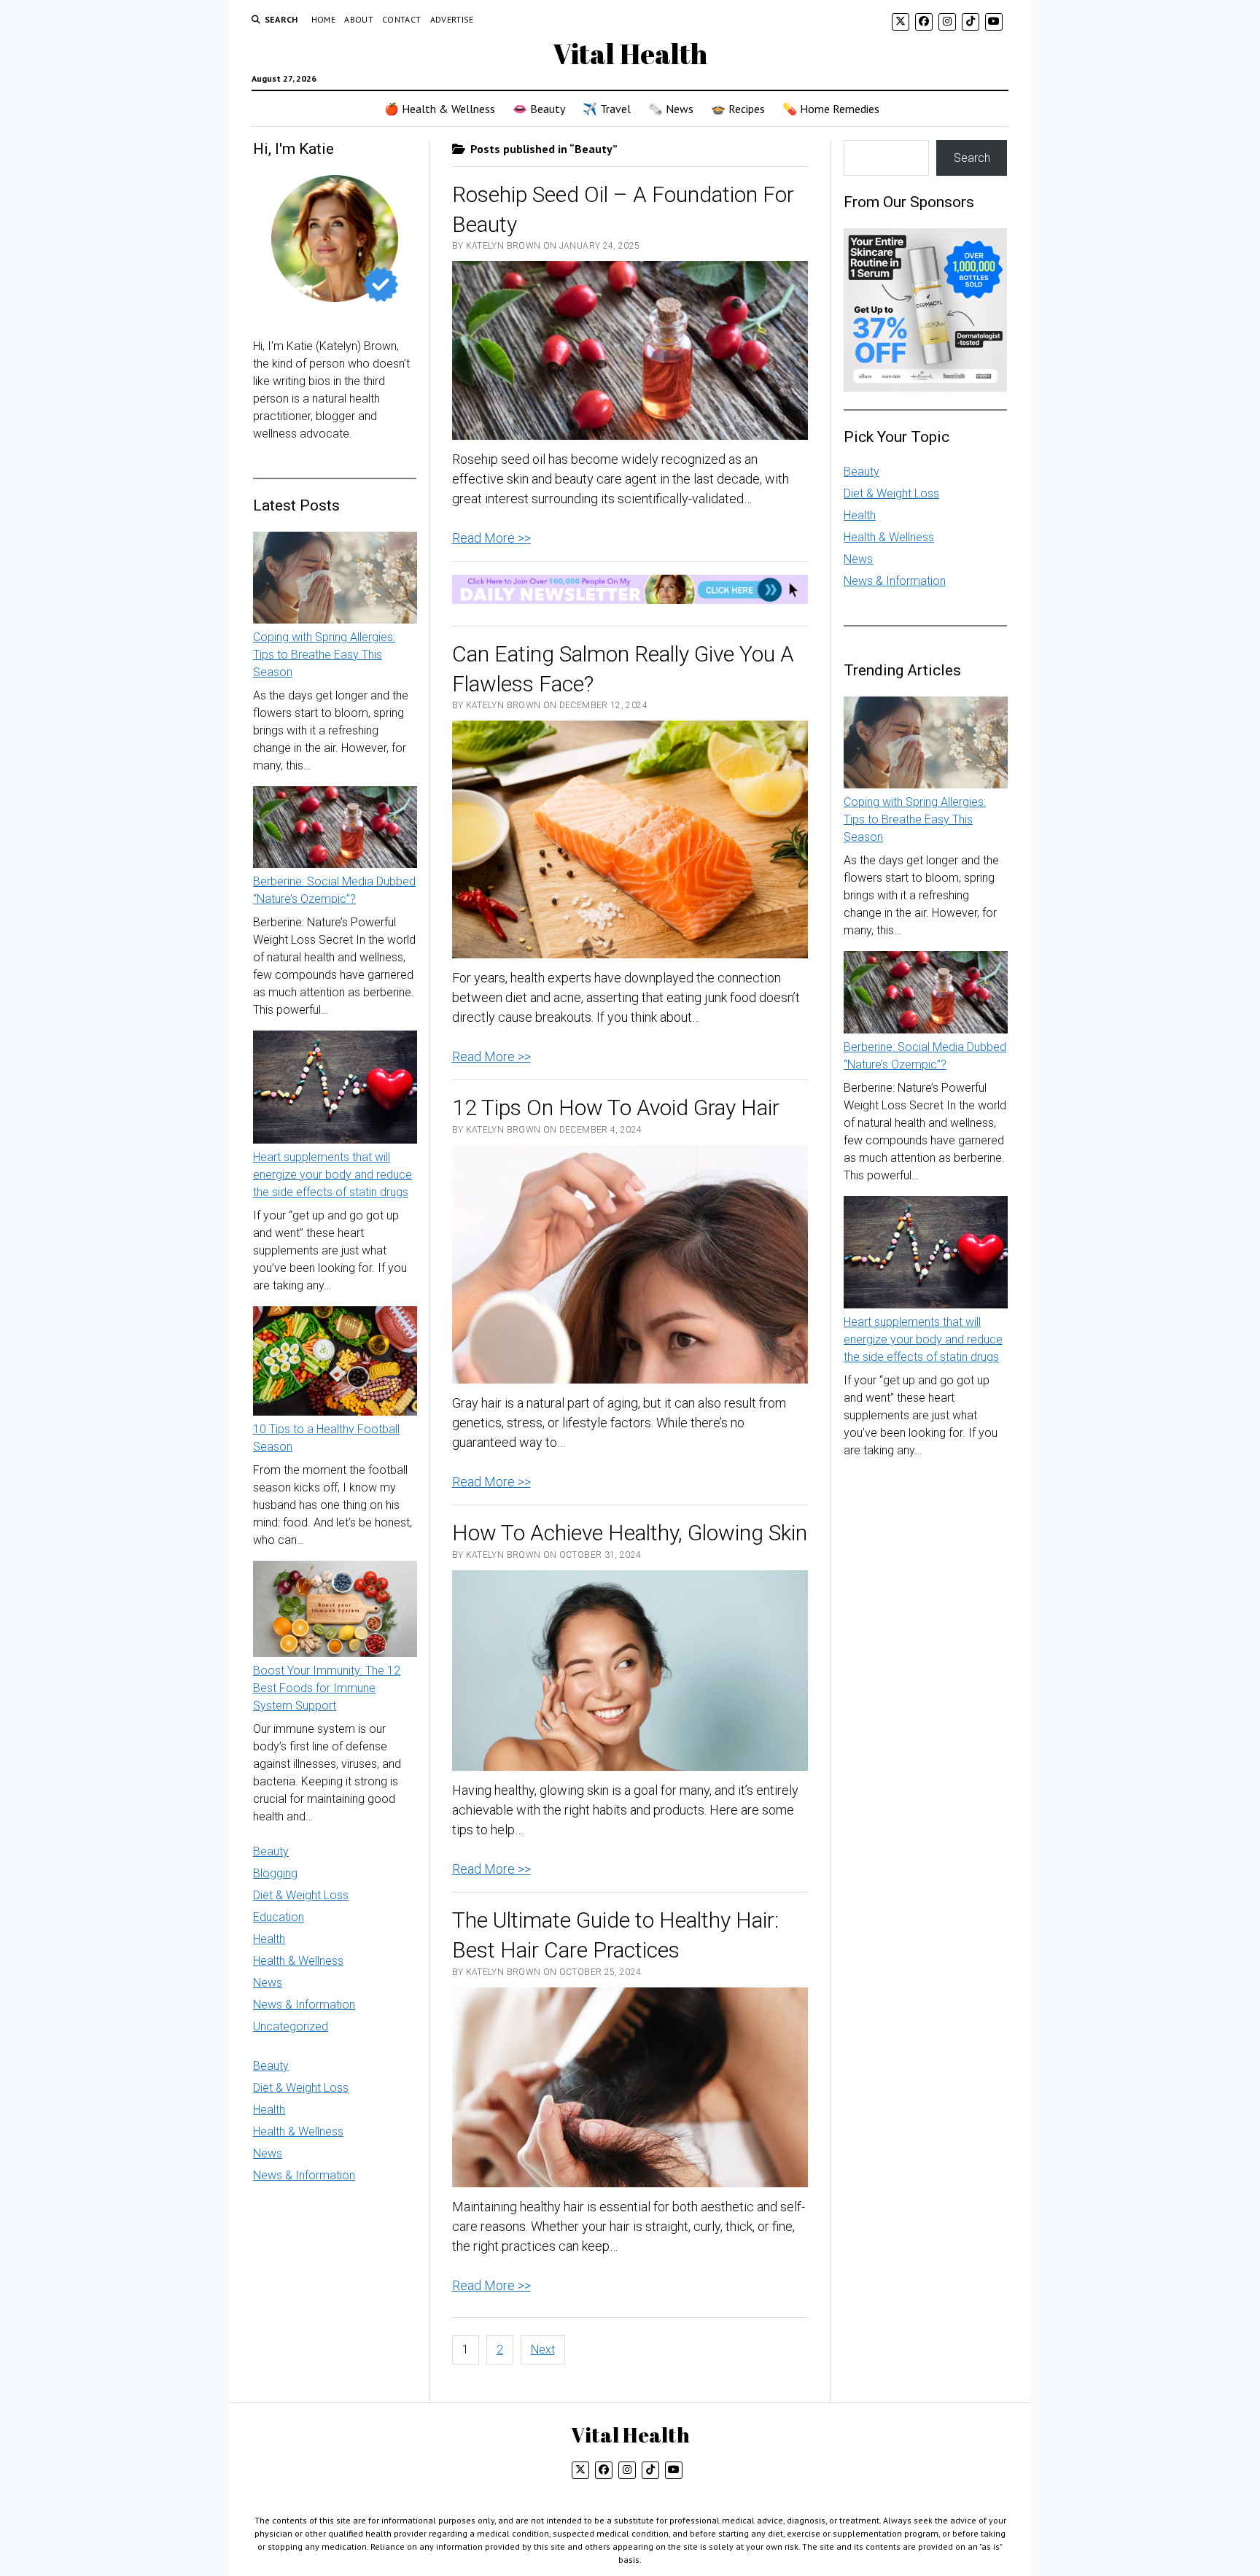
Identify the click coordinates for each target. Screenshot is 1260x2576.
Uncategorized (291, 2026)
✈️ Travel (607, 109)
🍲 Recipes (738, 109)
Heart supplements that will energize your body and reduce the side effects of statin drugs (332, 1175)
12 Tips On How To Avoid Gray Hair (616, 1107)
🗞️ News (671, 109)
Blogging (275, 1873)
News (268, 1983)
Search (972, 158)
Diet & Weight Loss (301, 1895)
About (359, 19)
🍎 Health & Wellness (440, 109)
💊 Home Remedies (831, 109)
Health (269, 1939)
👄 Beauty (539, 109)
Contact (402, 19)
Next (543, 2350)
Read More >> (491, 538)
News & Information (304, 2005)
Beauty (271, 1851)
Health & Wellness (298, 1961)
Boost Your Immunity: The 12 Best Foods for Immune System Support (327, 1688)
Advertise (452, 19)
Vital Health (630, 54)
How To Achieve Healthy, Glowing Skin (630, 1533)
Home (323, 19)
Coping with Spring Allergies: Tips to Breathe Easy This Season (324, 655)
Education (279, 1917)
